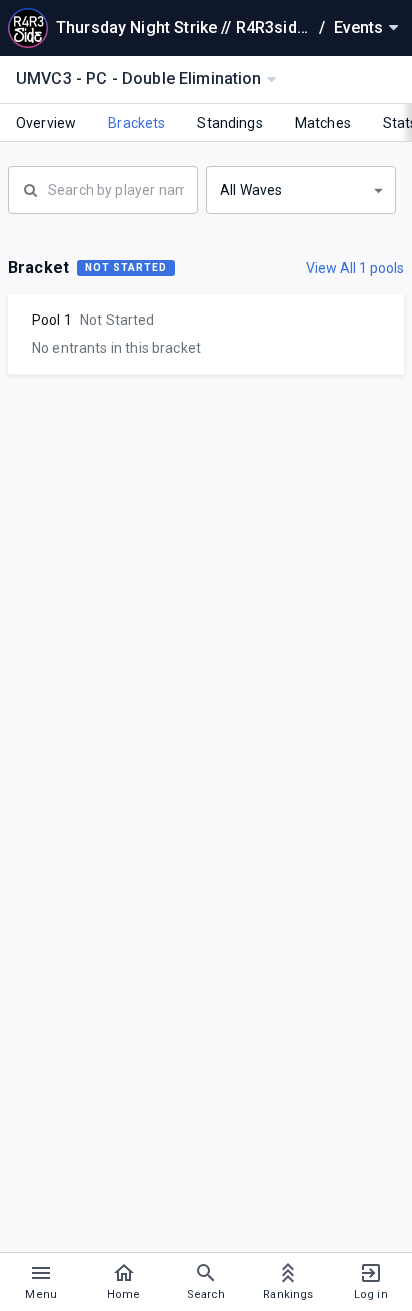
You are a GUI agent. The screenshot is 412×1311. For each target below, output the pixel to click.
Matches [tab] (323, 123)
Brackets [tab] (136, 123)
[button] (301, 190)
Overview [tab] (46, 123)
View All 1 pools (355, 268)
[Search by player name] (103, 188)
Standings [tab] (229, 123)
